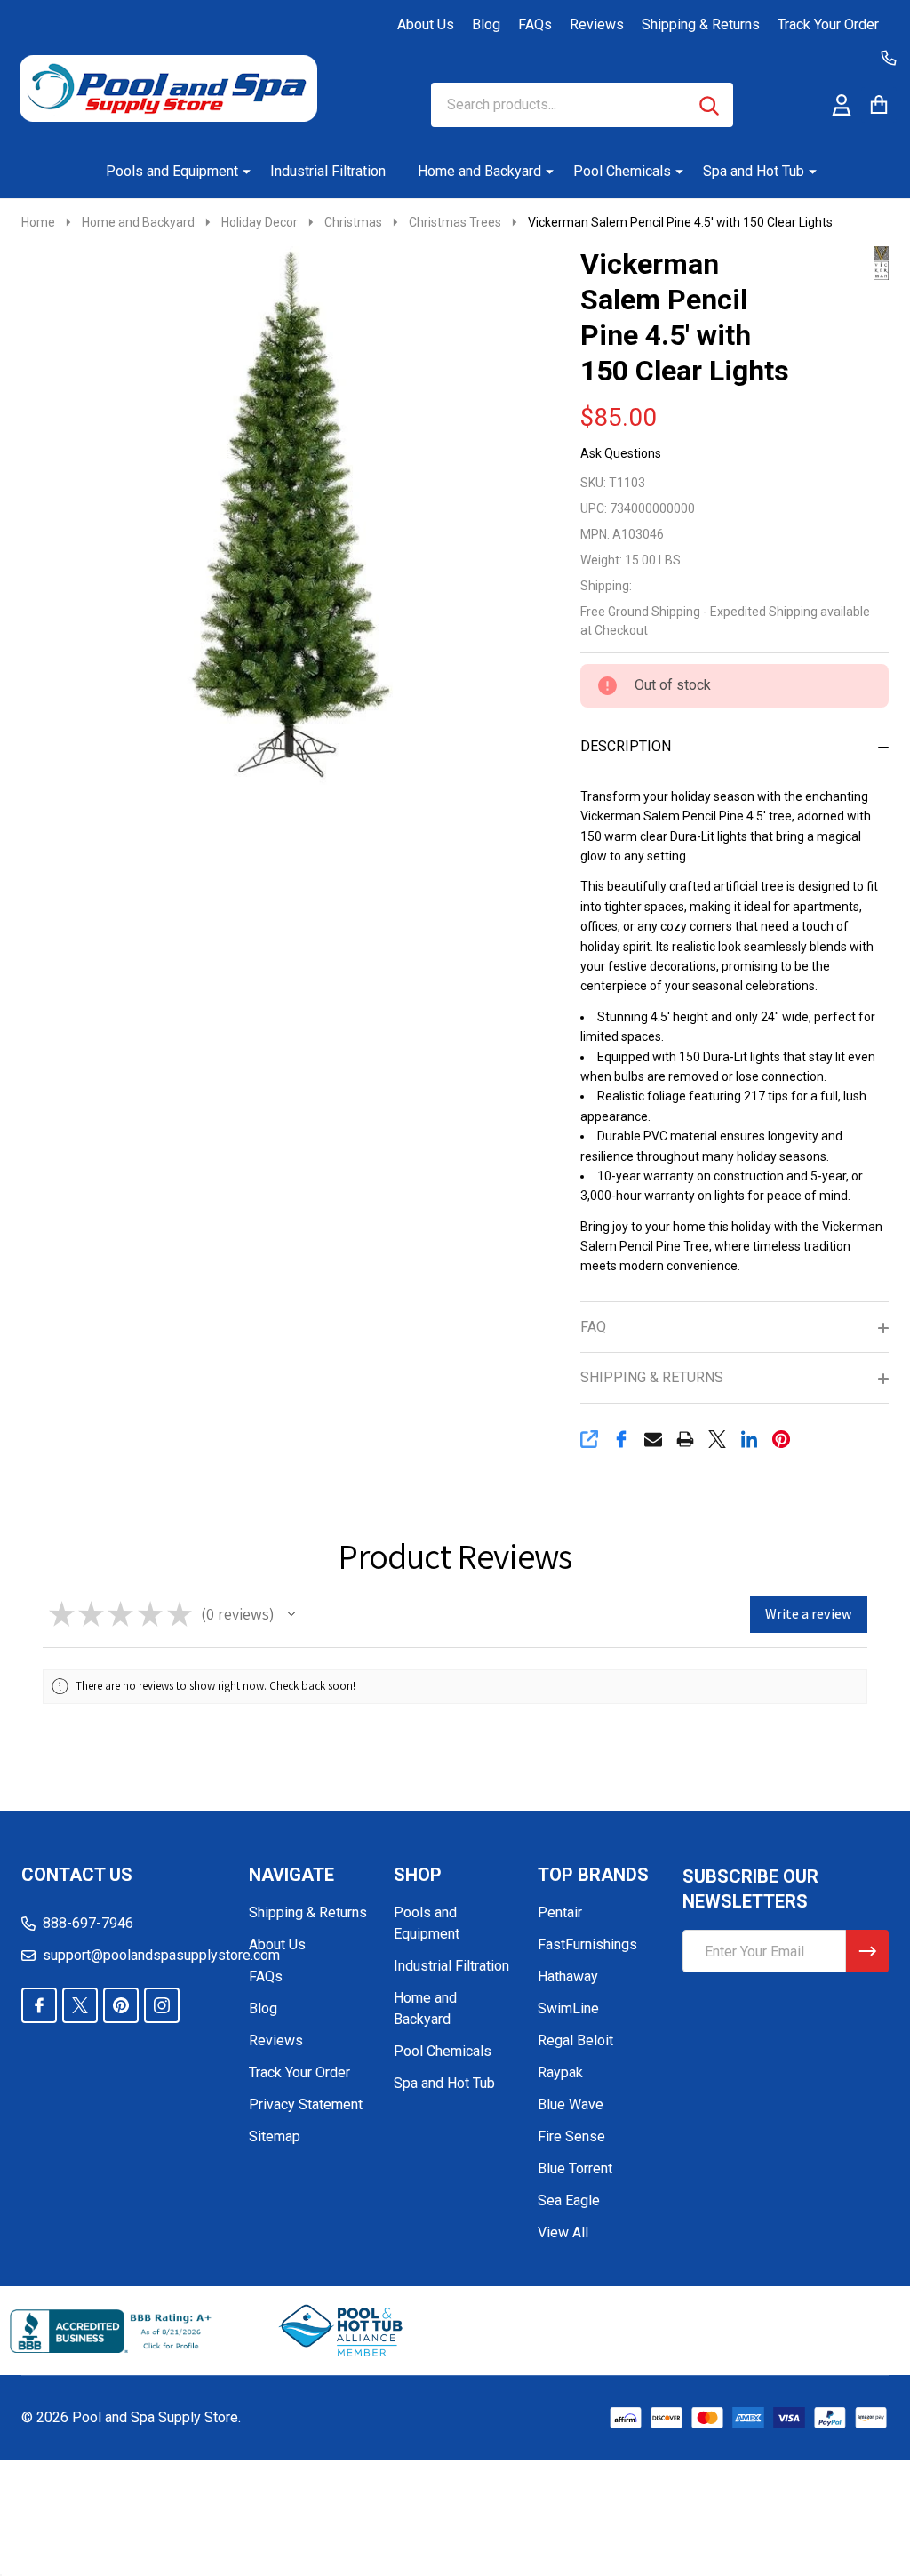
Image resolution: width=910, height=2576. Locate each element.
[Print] (685, 1439)
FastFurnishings (587, 1944)
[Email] (653, 1439)
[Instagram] (162, 2005)
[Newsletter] (867, 1951)
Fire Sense (571, 2136)
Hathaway (568, 1976)
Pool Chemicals (622, 171)
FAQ (593, 1327)
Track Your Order (828, 24)
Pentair (560, 1912)
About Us (426, 24)
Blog (486, 24)
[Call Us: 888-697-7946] (889, 58)
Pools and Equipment (172, 171)
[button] (291, 1614)
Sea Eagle (569, 2200)
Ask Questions (621, 453)
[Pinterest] (781, 1439)
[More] (240, 172)
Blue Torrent (575, 2168)
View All (563, 2232)
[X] (717, 1439)
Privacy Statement (306, 2104)
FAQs (535, 24)
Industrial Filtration (328, 171)
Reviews (597, 24)
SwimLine (568, 2008)
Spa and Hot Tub (754, 171)
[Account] (842, 105)
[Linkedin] (749, 1439)
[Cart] (879, 105)
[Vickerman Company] (849, 262)
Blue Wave (571, 2104)
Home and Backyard (479, 171)
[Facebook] (621, 1439)
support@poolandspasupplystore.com (161, 1955)
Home (38, 222)
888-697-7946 (88, 1923)
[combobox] (582, 105)
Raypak (560, 2072)
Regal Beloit (575, 2040)
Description (626, 746)
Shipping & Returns (701, 24)
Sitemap (275, 2136)
